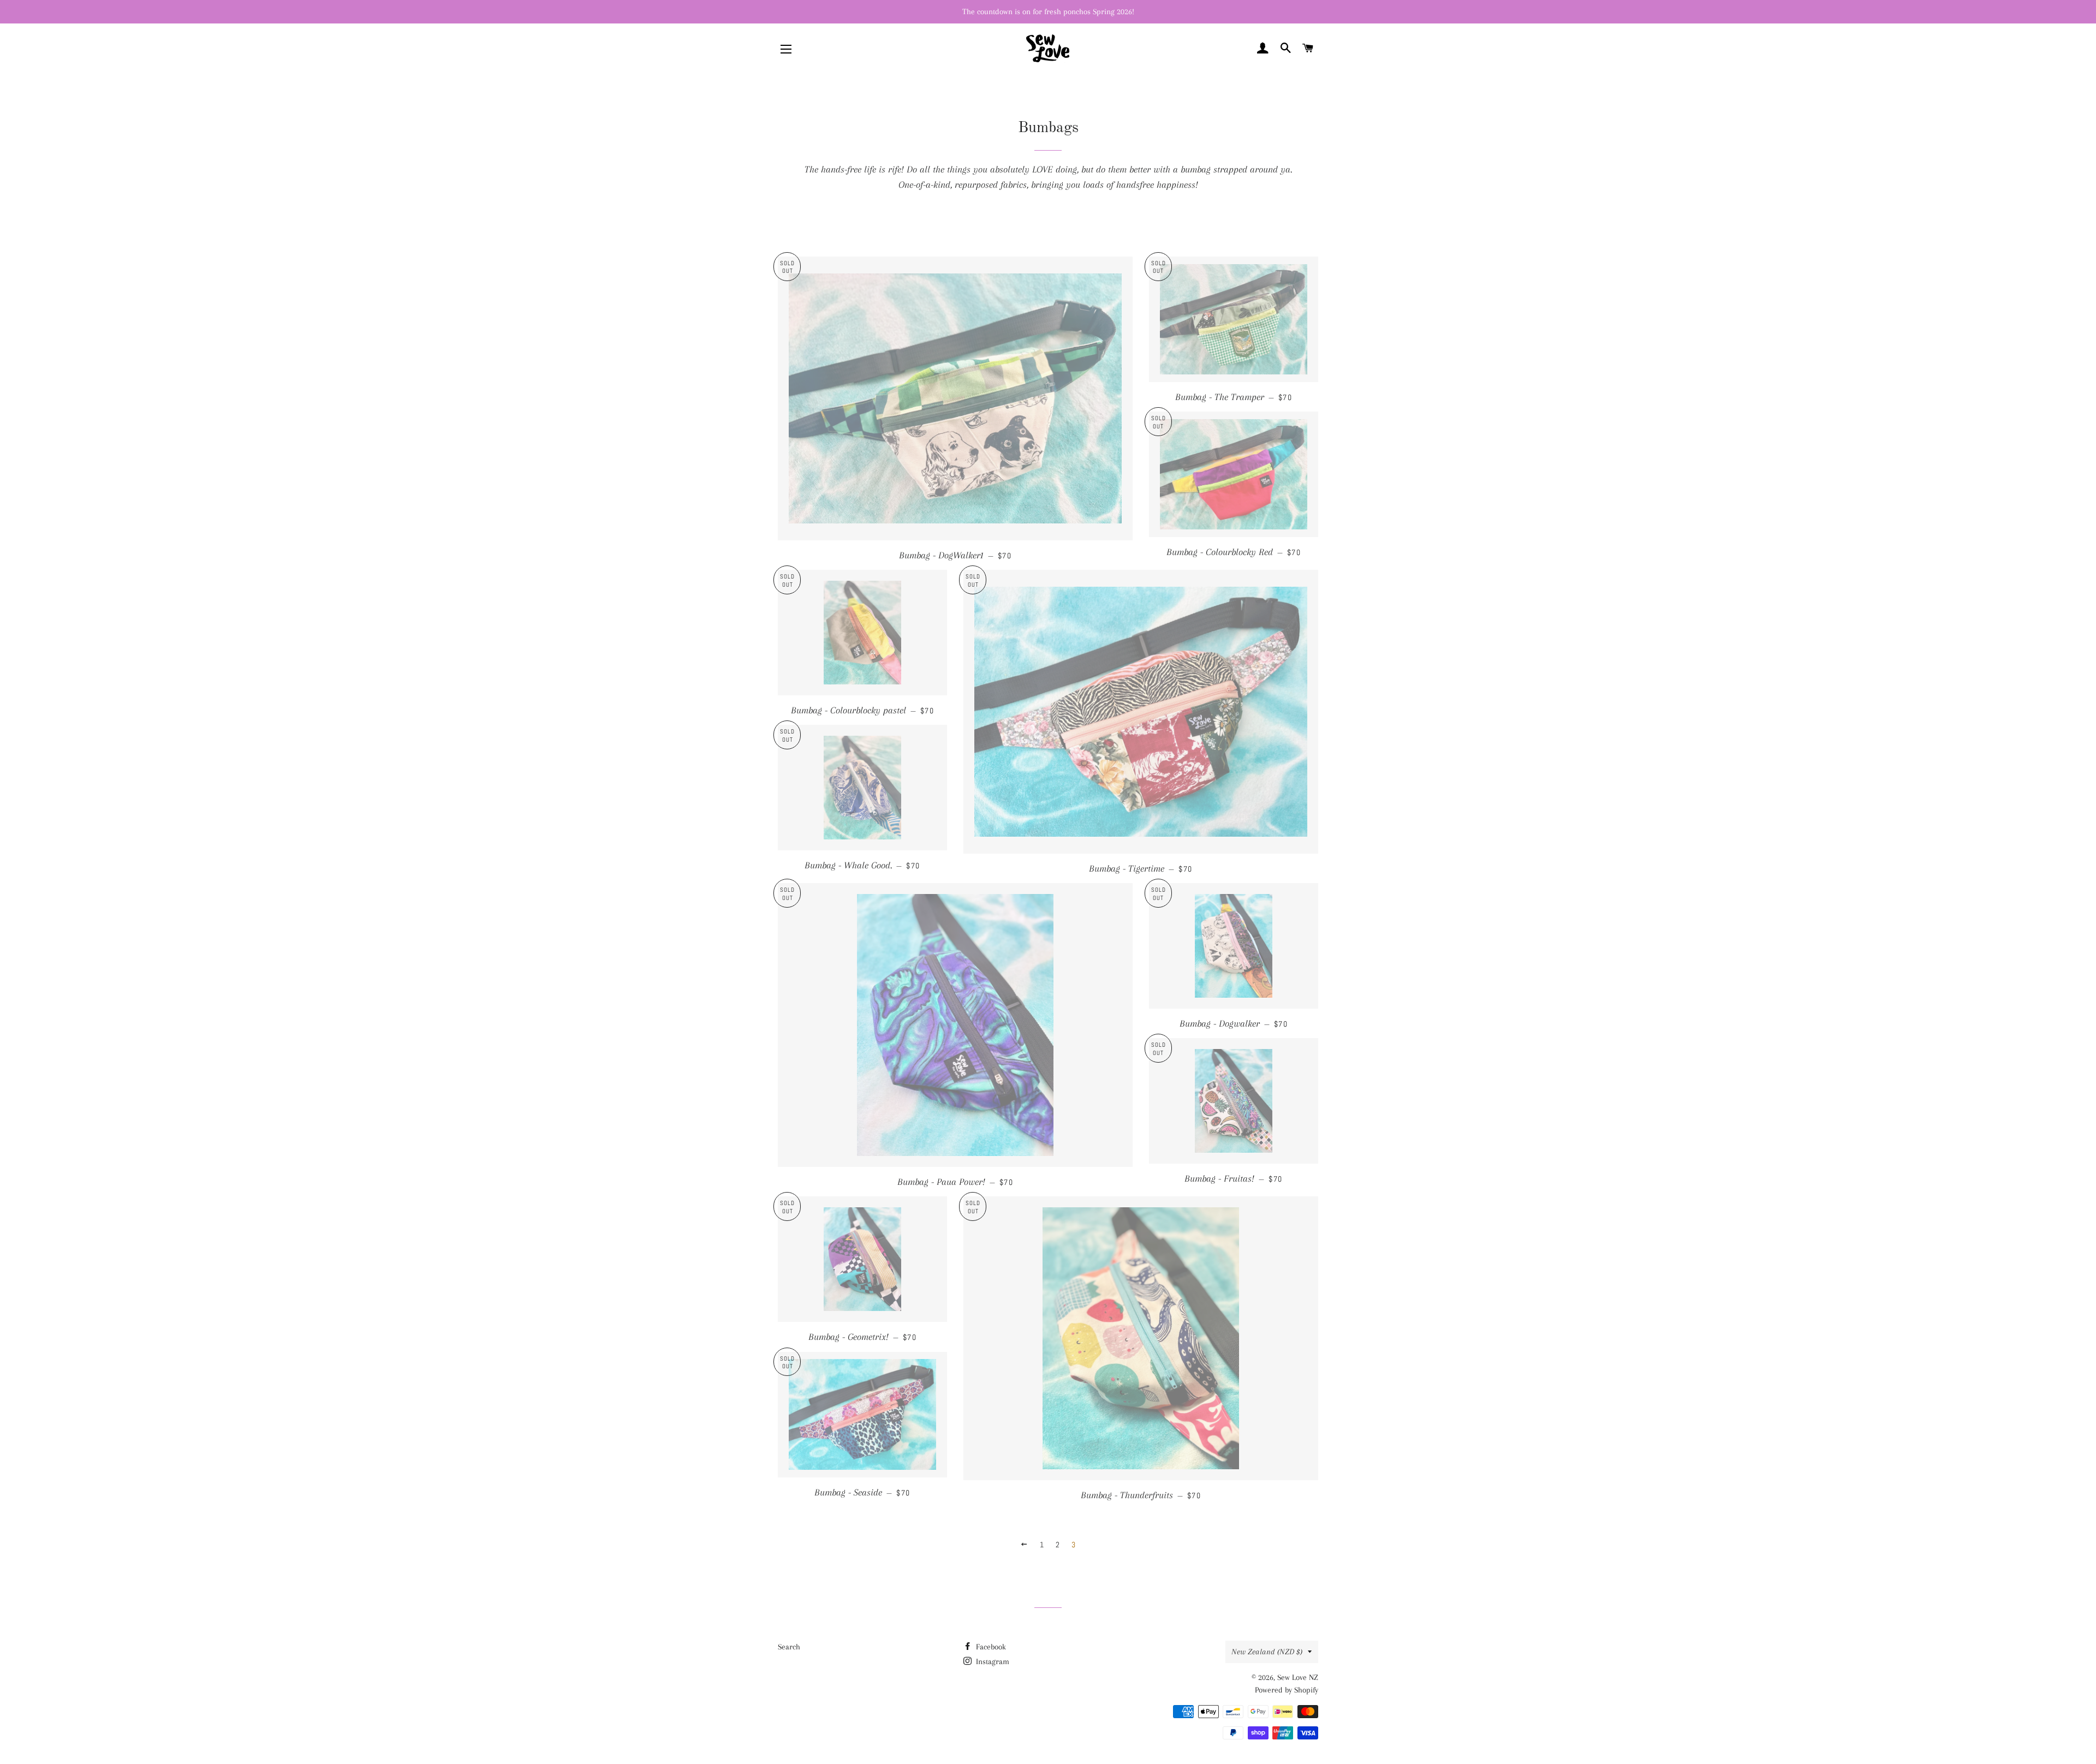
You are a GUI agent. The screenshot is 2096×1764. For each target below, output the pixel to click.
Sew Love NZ (1298, 1677)
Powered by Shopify (1287, 1690)
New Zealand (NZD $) (1267, 1652)
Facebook (990, 1647)
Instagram (992, 1661)
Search (789, 1647)
